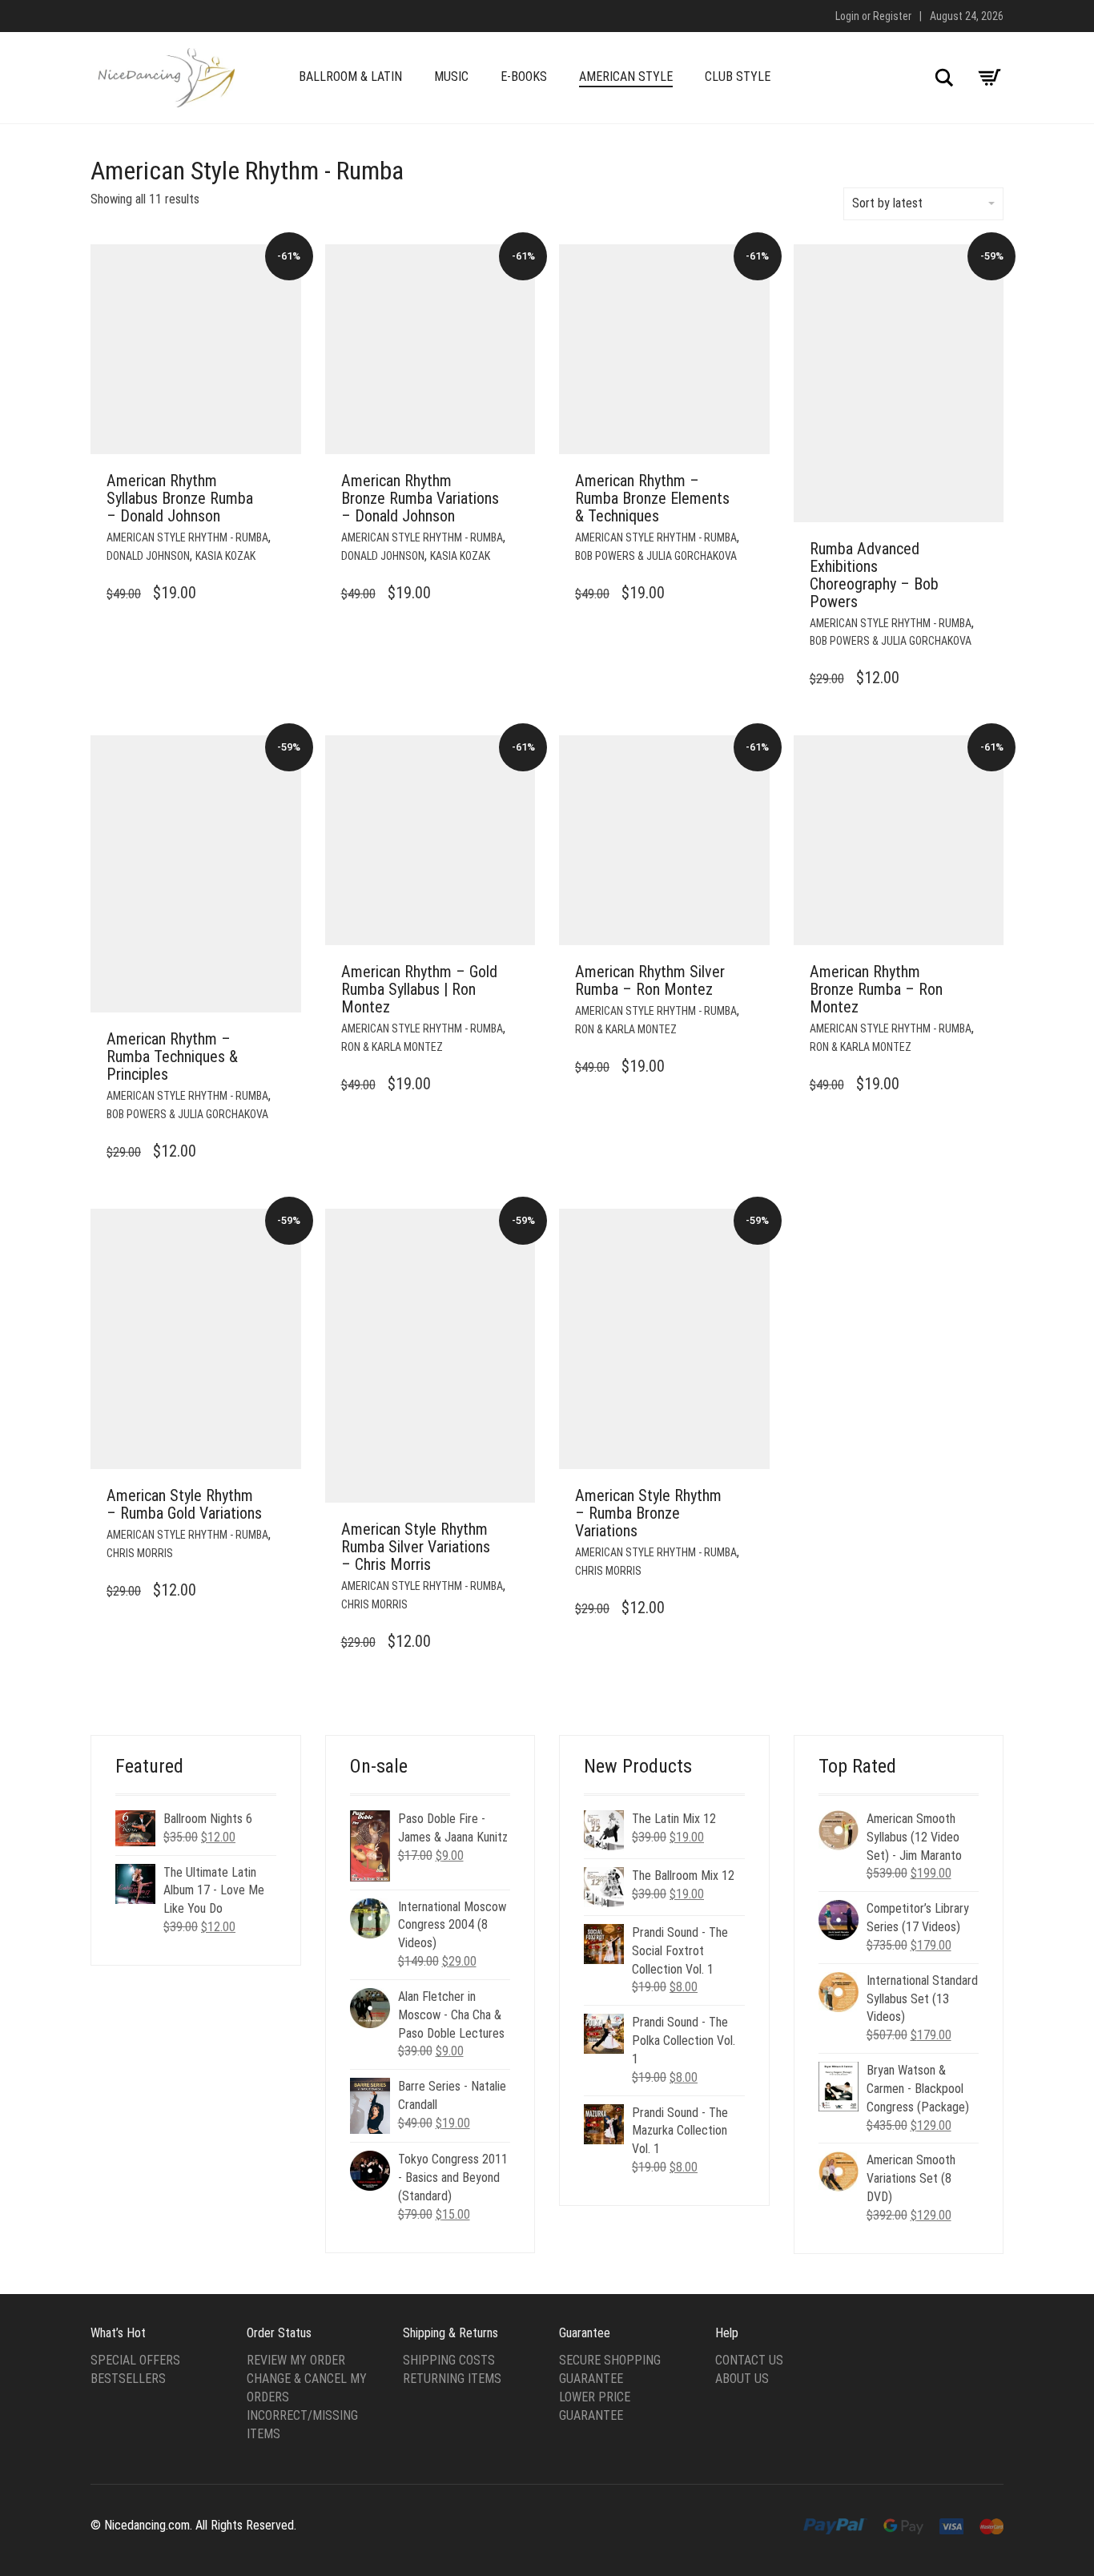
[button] (284, 481)
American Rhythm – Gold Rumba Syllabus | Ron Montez (419, 989)
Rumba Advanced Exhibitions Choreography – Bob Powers (874, 575)
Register (892, 16)
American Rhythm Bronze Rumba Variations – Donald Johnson (420, 498)
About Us (742, 2379)
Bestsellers (128, 2379)
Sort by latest (887, 203)
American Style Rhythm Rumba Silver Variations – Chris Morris (416, 1547)
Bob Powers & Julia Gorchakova (656, 556)
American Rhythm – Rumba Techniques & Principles (172, 1057)
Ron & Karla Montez (392, 1047)
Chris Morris (140, 1553)
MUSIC (451, 76)
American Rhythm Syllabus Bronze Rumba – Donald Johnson (180, 498)
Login (847, 16)
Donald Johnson (148, 556)
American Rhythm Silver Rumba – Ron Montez (650, 980)
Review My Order (296, 2360)
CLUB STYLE (738, 76)
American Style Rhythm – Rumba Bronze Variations (648, 1513)
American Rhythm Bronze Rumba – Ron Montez (876, 989)
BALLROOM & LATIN (350, 76)
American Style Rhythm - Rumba (187, 537)
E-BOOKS (524, 76)
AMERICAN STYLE (626, 76)
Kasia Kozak (225, 556)
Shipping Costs (449, 2360)
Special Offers (135, 2360)
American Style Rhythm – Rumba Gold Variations (184, 1504)
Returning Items (452, 2379)
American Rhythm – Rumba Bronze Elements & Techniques (652, 498)
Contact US (749, 2360)
